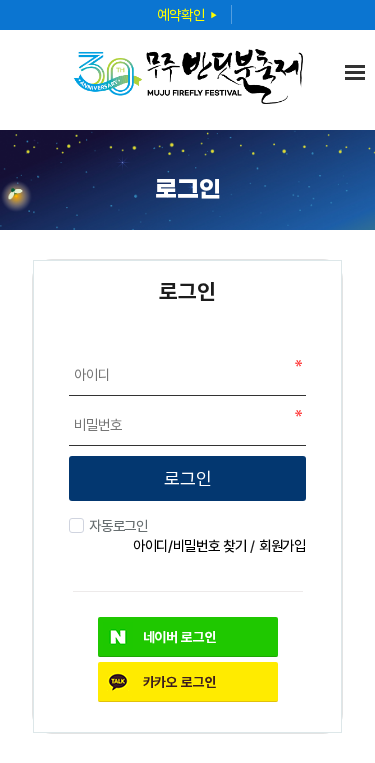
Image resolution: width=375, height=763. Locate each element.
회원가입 (282, 545)
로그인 (188, 478)
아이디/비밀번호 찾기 (190, 545)
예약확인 (187, 14)
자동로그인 (118, 525)
